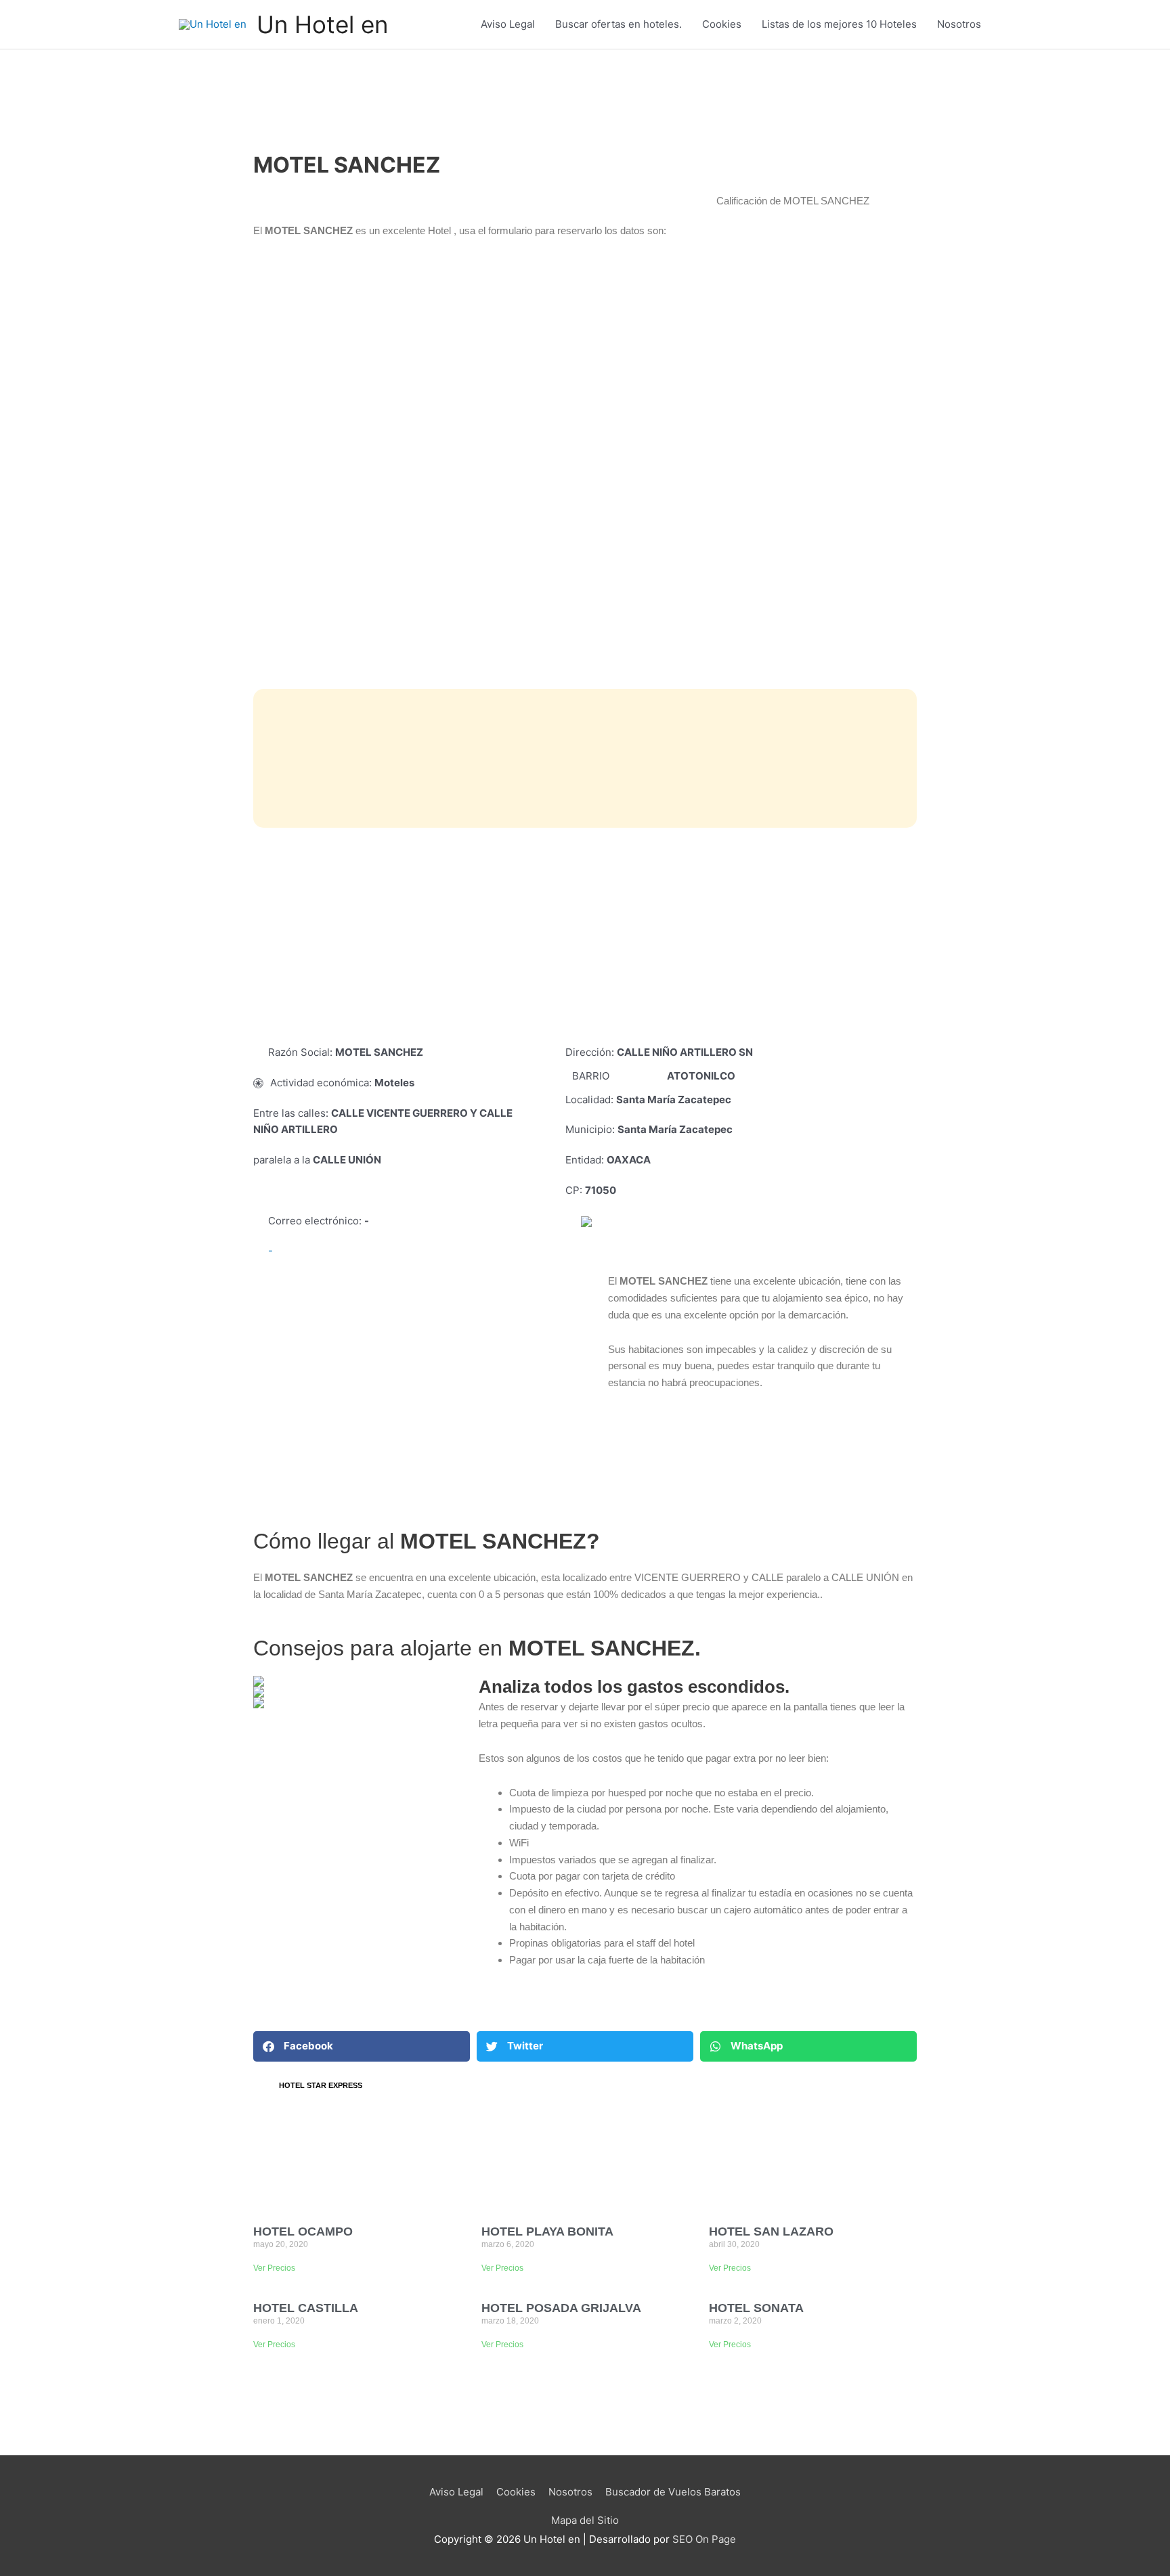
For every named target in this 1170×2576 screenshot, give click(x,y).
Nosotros (959, 24)
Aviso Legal (508, 24)
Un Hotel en (322, 24)
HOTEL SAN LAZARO (771, 2231)
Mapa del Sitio (585, 2520)
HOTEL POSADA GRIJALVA (561, 2308)
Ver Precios (274, 2268)
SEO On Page (704, 2539)
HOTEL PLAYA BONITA (547, 2231)
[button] (362, 2046)
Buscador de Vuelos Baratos (673, 2492)
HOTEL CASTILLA (306, 2308)
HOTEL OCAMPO (303, 2231)
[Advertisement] (585, 936)
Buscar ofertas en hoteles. (619, 24)
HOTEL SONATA (756, 2308)
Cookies (722, 24)
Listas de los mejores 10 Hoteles (839, 24)
